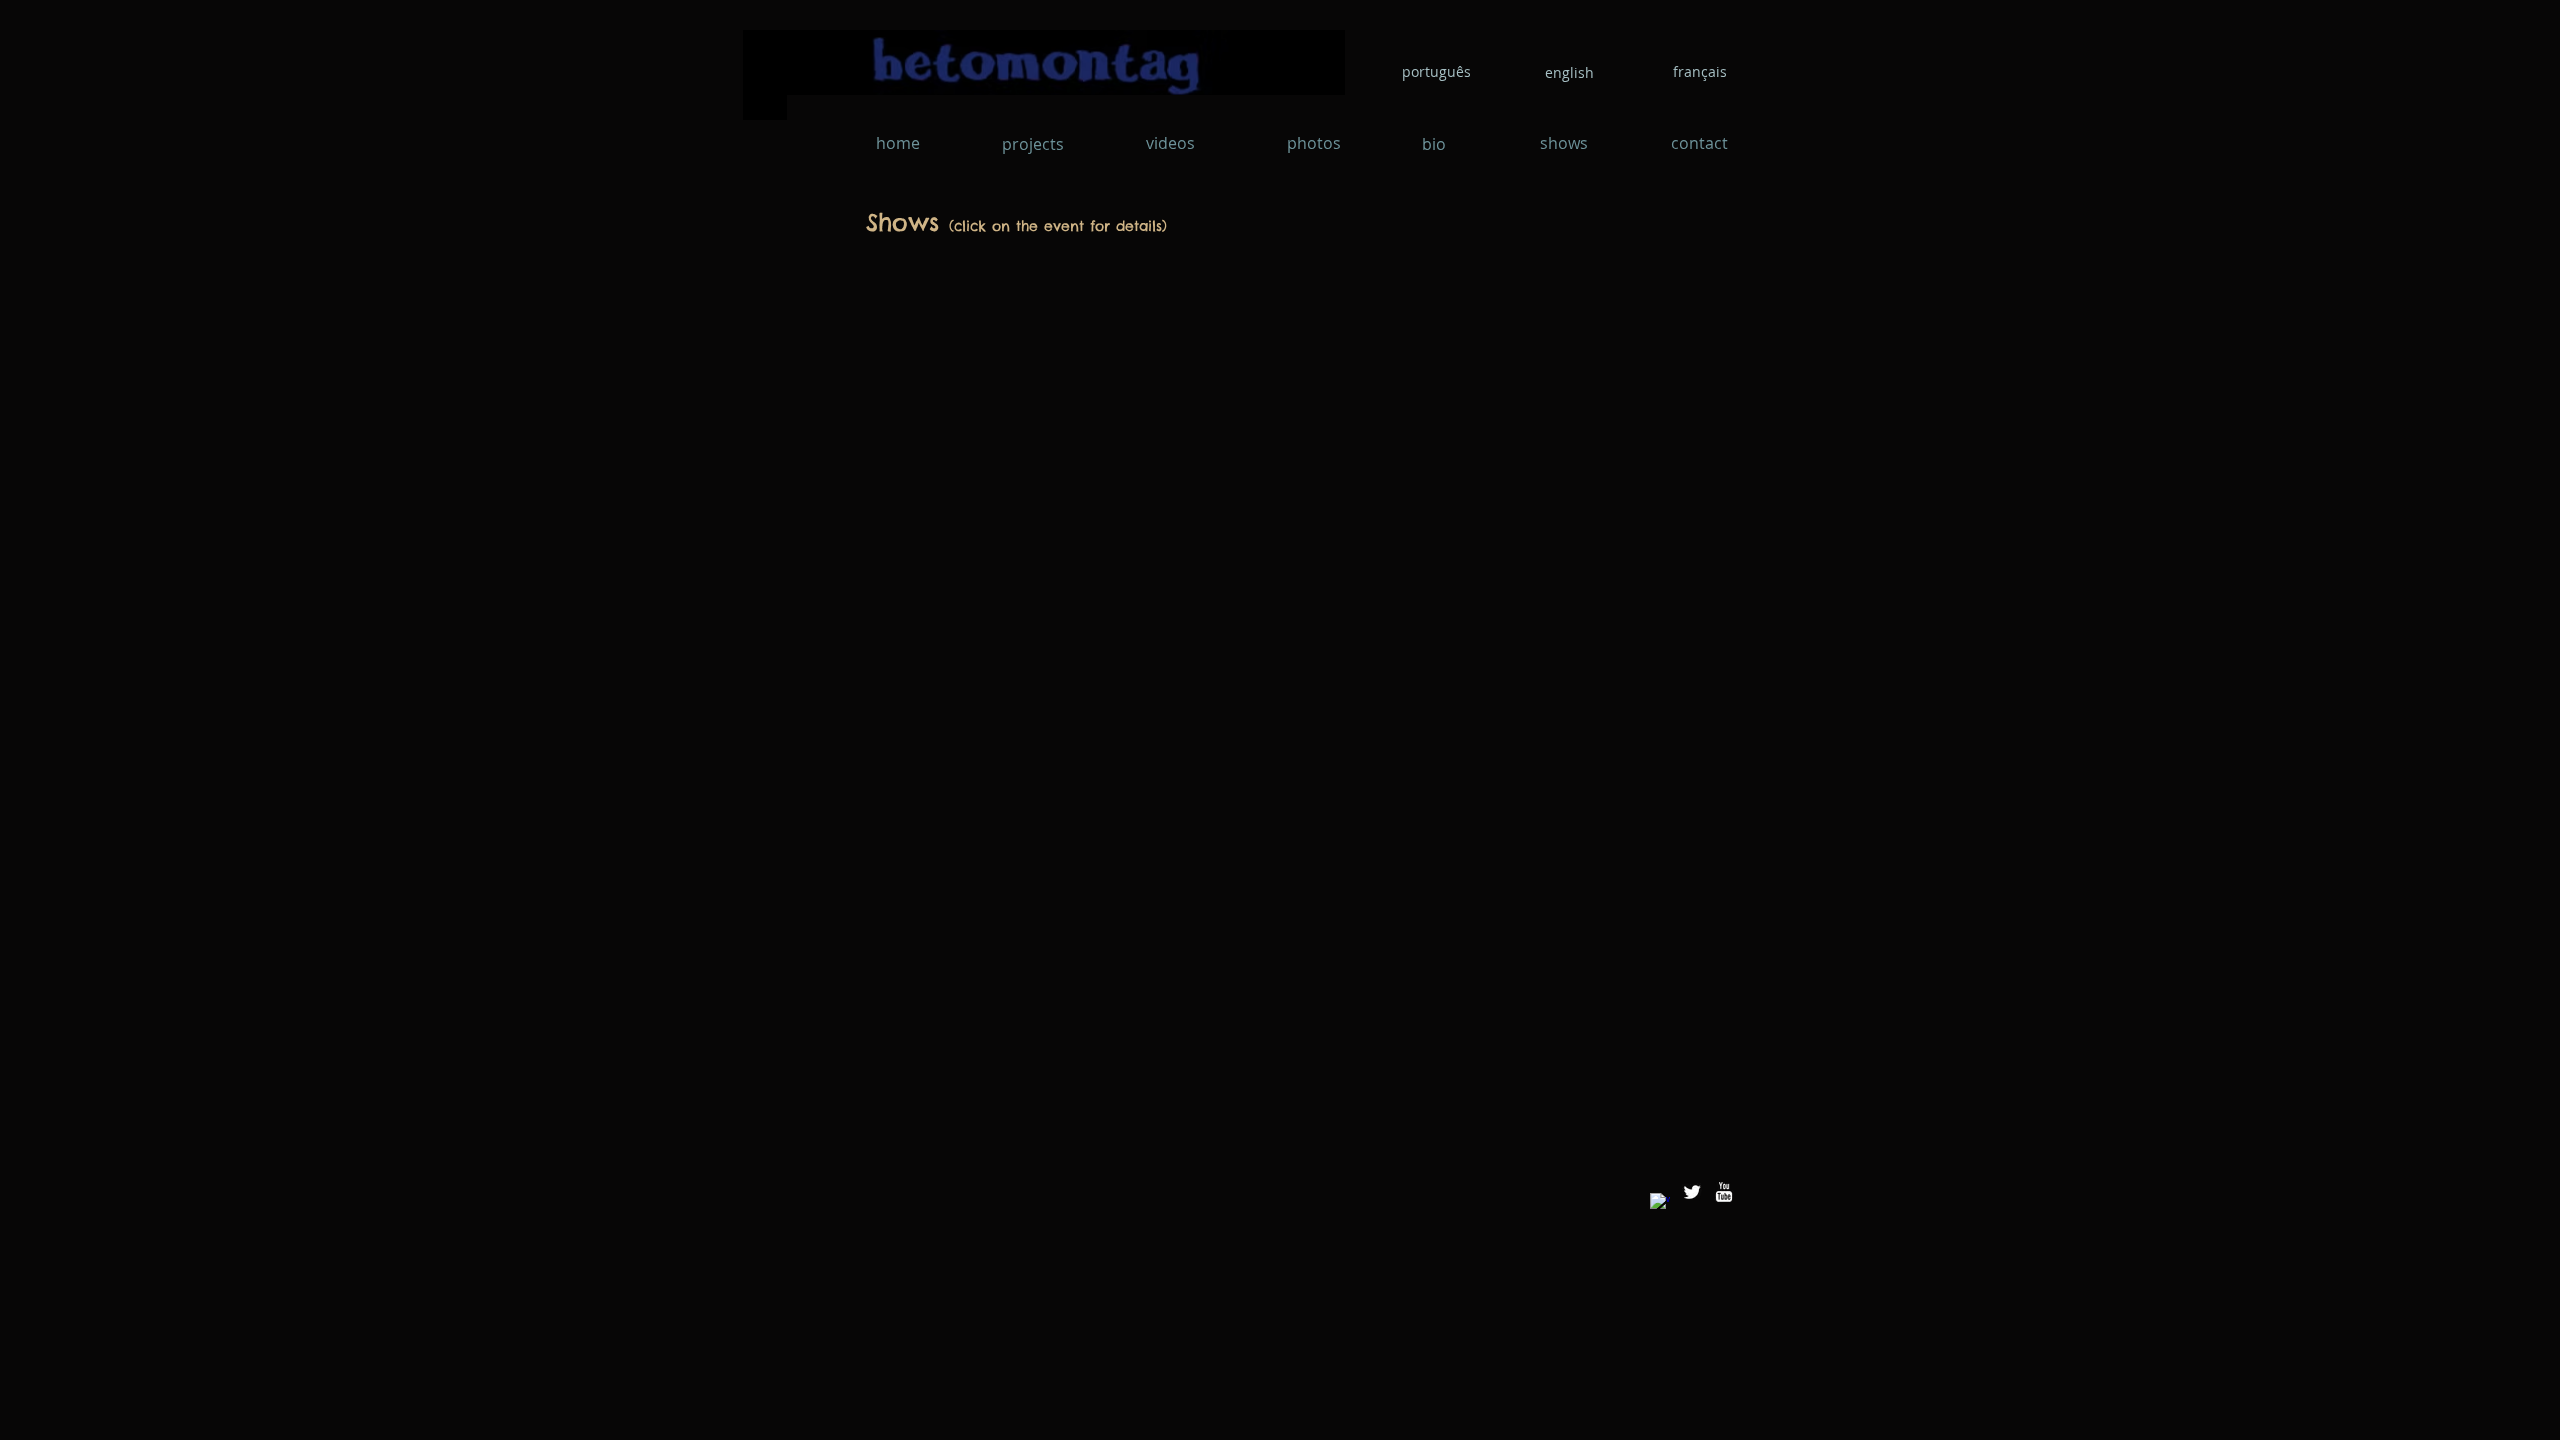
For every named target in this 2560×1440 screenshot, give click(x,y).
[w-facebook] (1660, 1203)
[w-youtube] (1724, 1192)
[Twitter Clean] (1692, 1192)
